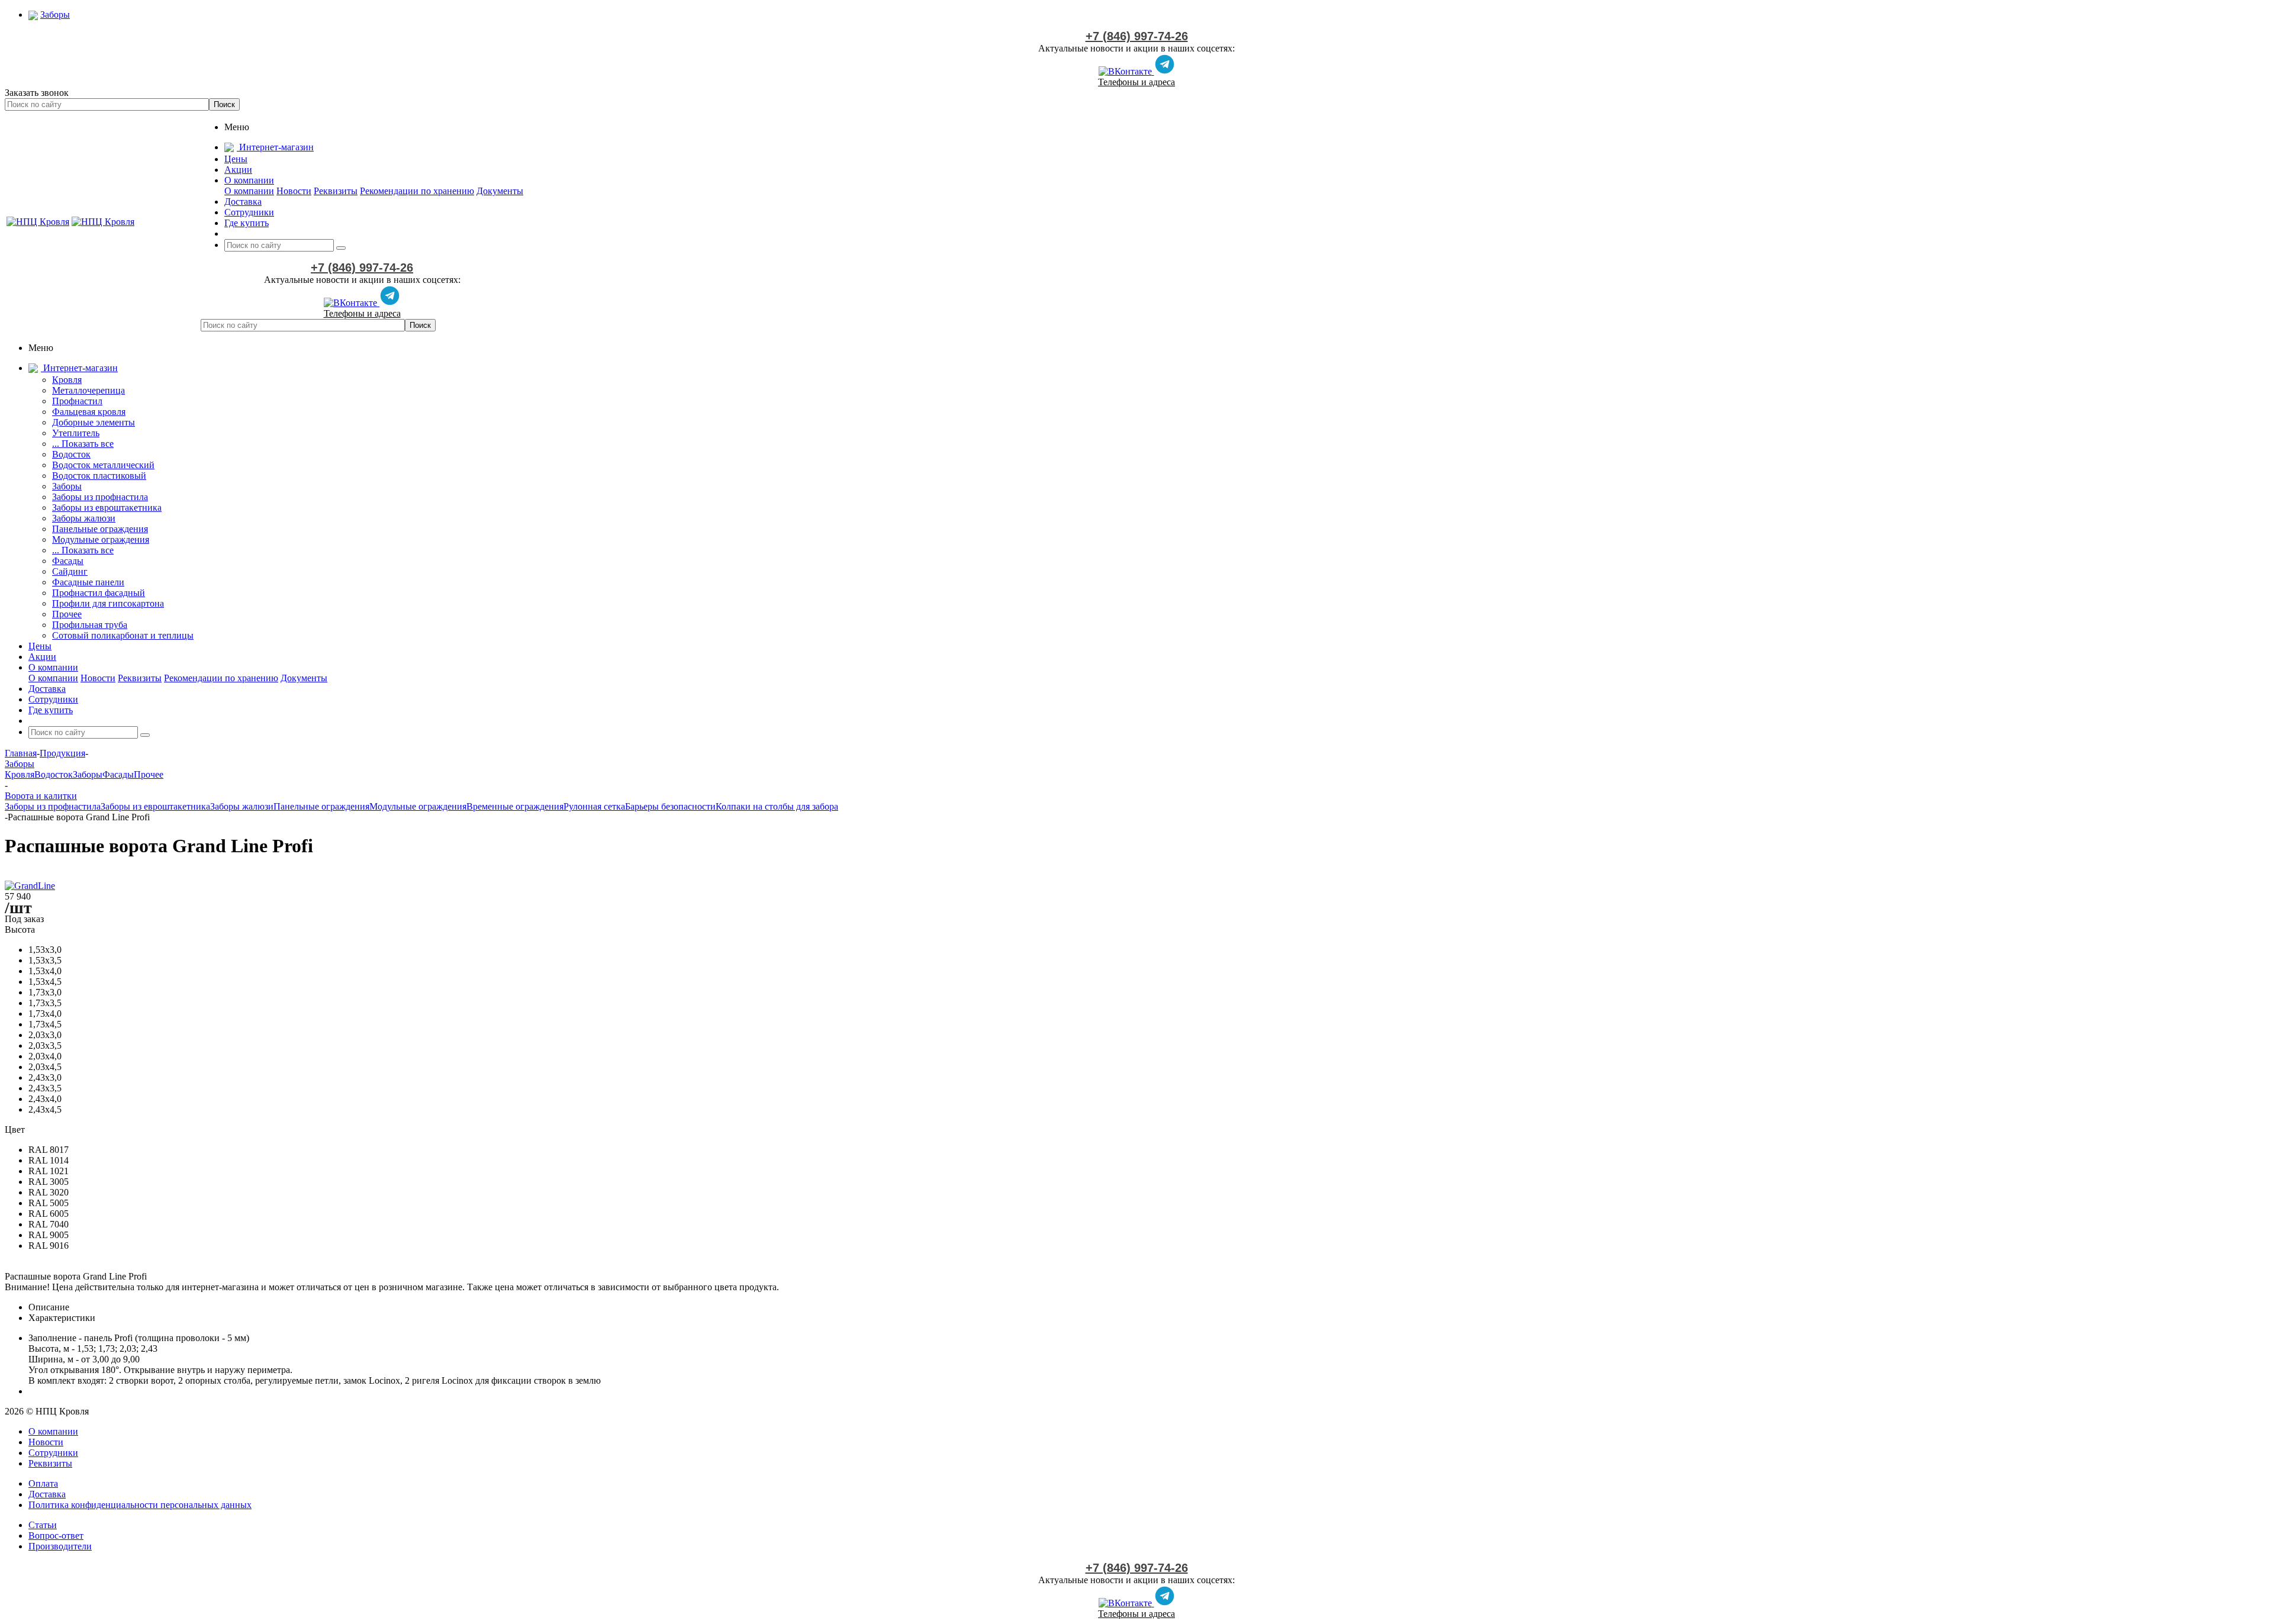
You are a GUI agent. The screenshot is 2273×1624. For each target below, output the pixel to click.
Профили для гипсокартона (108, 603)
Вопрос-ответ (56, 1536)
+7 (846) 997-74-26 (1137, 36)
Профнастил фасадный (99, 593)
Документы (500, 191)
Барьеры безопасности (670, 806)
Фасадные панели (88, 582)
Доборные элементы (94, 422)
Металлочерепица (88, 390)
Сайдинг (70, 571)
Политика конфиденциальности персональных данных (140, 1505)
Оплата (43, 1483)
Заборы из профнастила (100, 497)
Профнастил (77, 401)
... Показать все (83, 444)
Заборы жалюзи (84, 518)
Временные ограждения (515, 806)
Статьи (43, 1525)
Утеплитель (76, 433)
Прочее (67, 614)
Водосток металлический (103, 465)
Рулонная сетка (594, 806)
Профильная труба (90, 625)
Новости (294, 191)
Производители (60, 1546)
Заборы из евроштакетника (107, 507)
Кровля (67, 380)
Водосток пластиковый (99, 476)
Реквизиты (336, 191)
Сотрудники (53, 1453)
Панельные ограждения (100, 529)
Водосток (71, 454)
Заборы (67, 486)
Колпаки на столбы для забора (777, 806)
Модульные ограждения (101, 539)
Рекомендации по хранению (417, 191)
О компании (249, 191)
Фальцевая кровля (89, 412)
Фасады (68, 561)
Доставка (47, 1494)
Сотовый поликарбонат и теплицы (123, 635)
